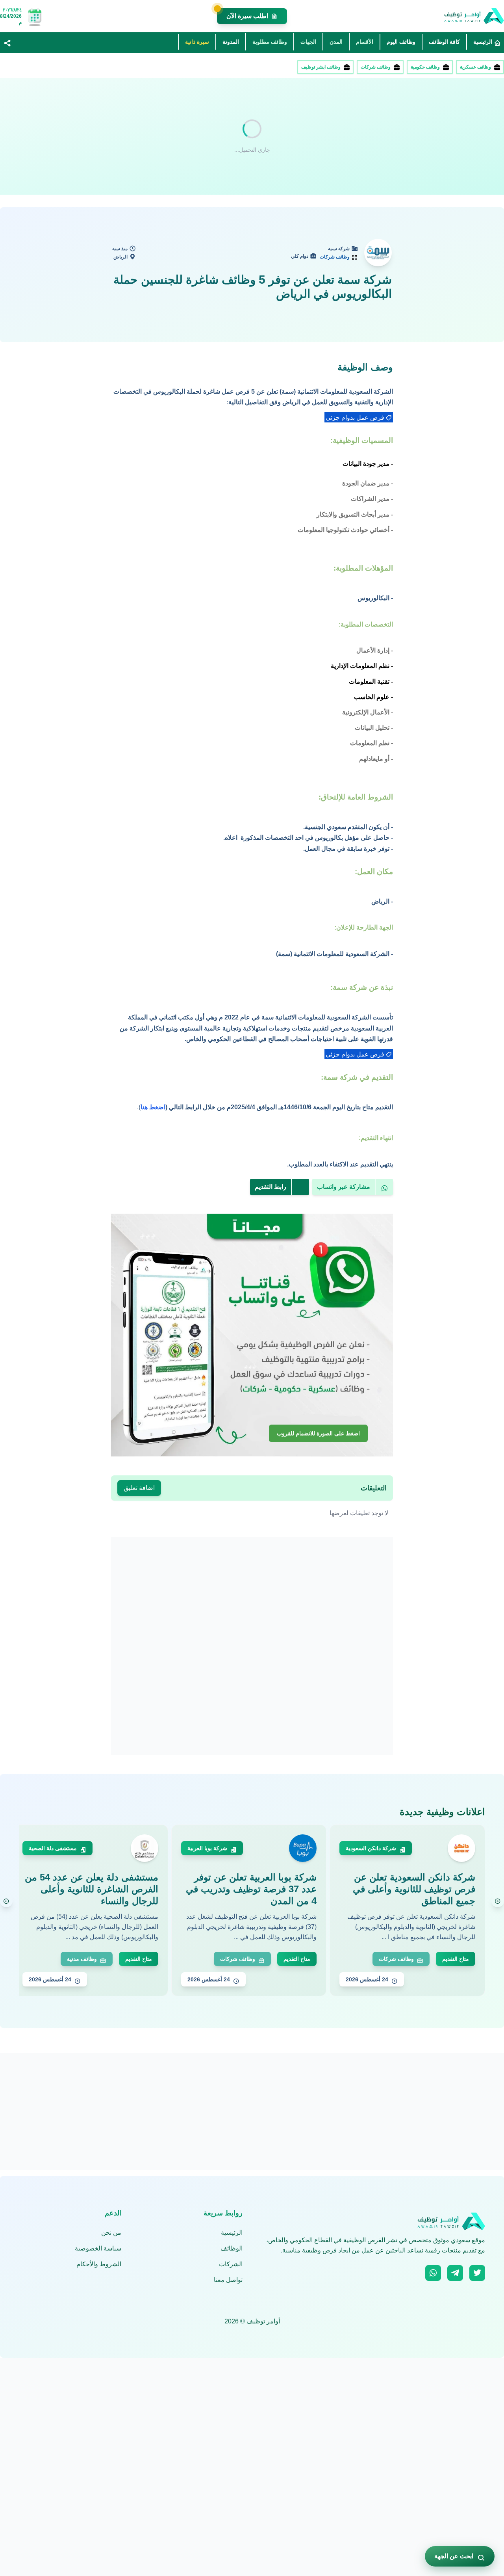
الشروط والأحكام (99, 2264)
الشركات (231, 2264)
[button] (7, 43)
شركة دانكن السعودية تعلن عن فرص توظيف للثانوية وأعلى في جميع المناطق (414, 1889)
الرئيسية (232, 2233)
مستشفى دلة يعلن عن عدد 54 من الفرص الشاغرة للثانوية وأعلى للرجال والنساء (92, 1889)
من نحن (111, 2233)
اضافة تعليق (139, 1488)
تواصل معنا (228, 2280)
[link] (359, 417)
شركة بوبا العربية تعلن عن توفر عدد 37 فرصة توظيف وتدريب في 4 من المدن (251, 1889)
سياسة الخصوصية (98, 2248)
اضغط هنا (153, 1107)
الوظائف (232, 2248)
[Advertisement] (268, 136)
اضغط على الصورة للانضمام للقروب (318, 1434)
